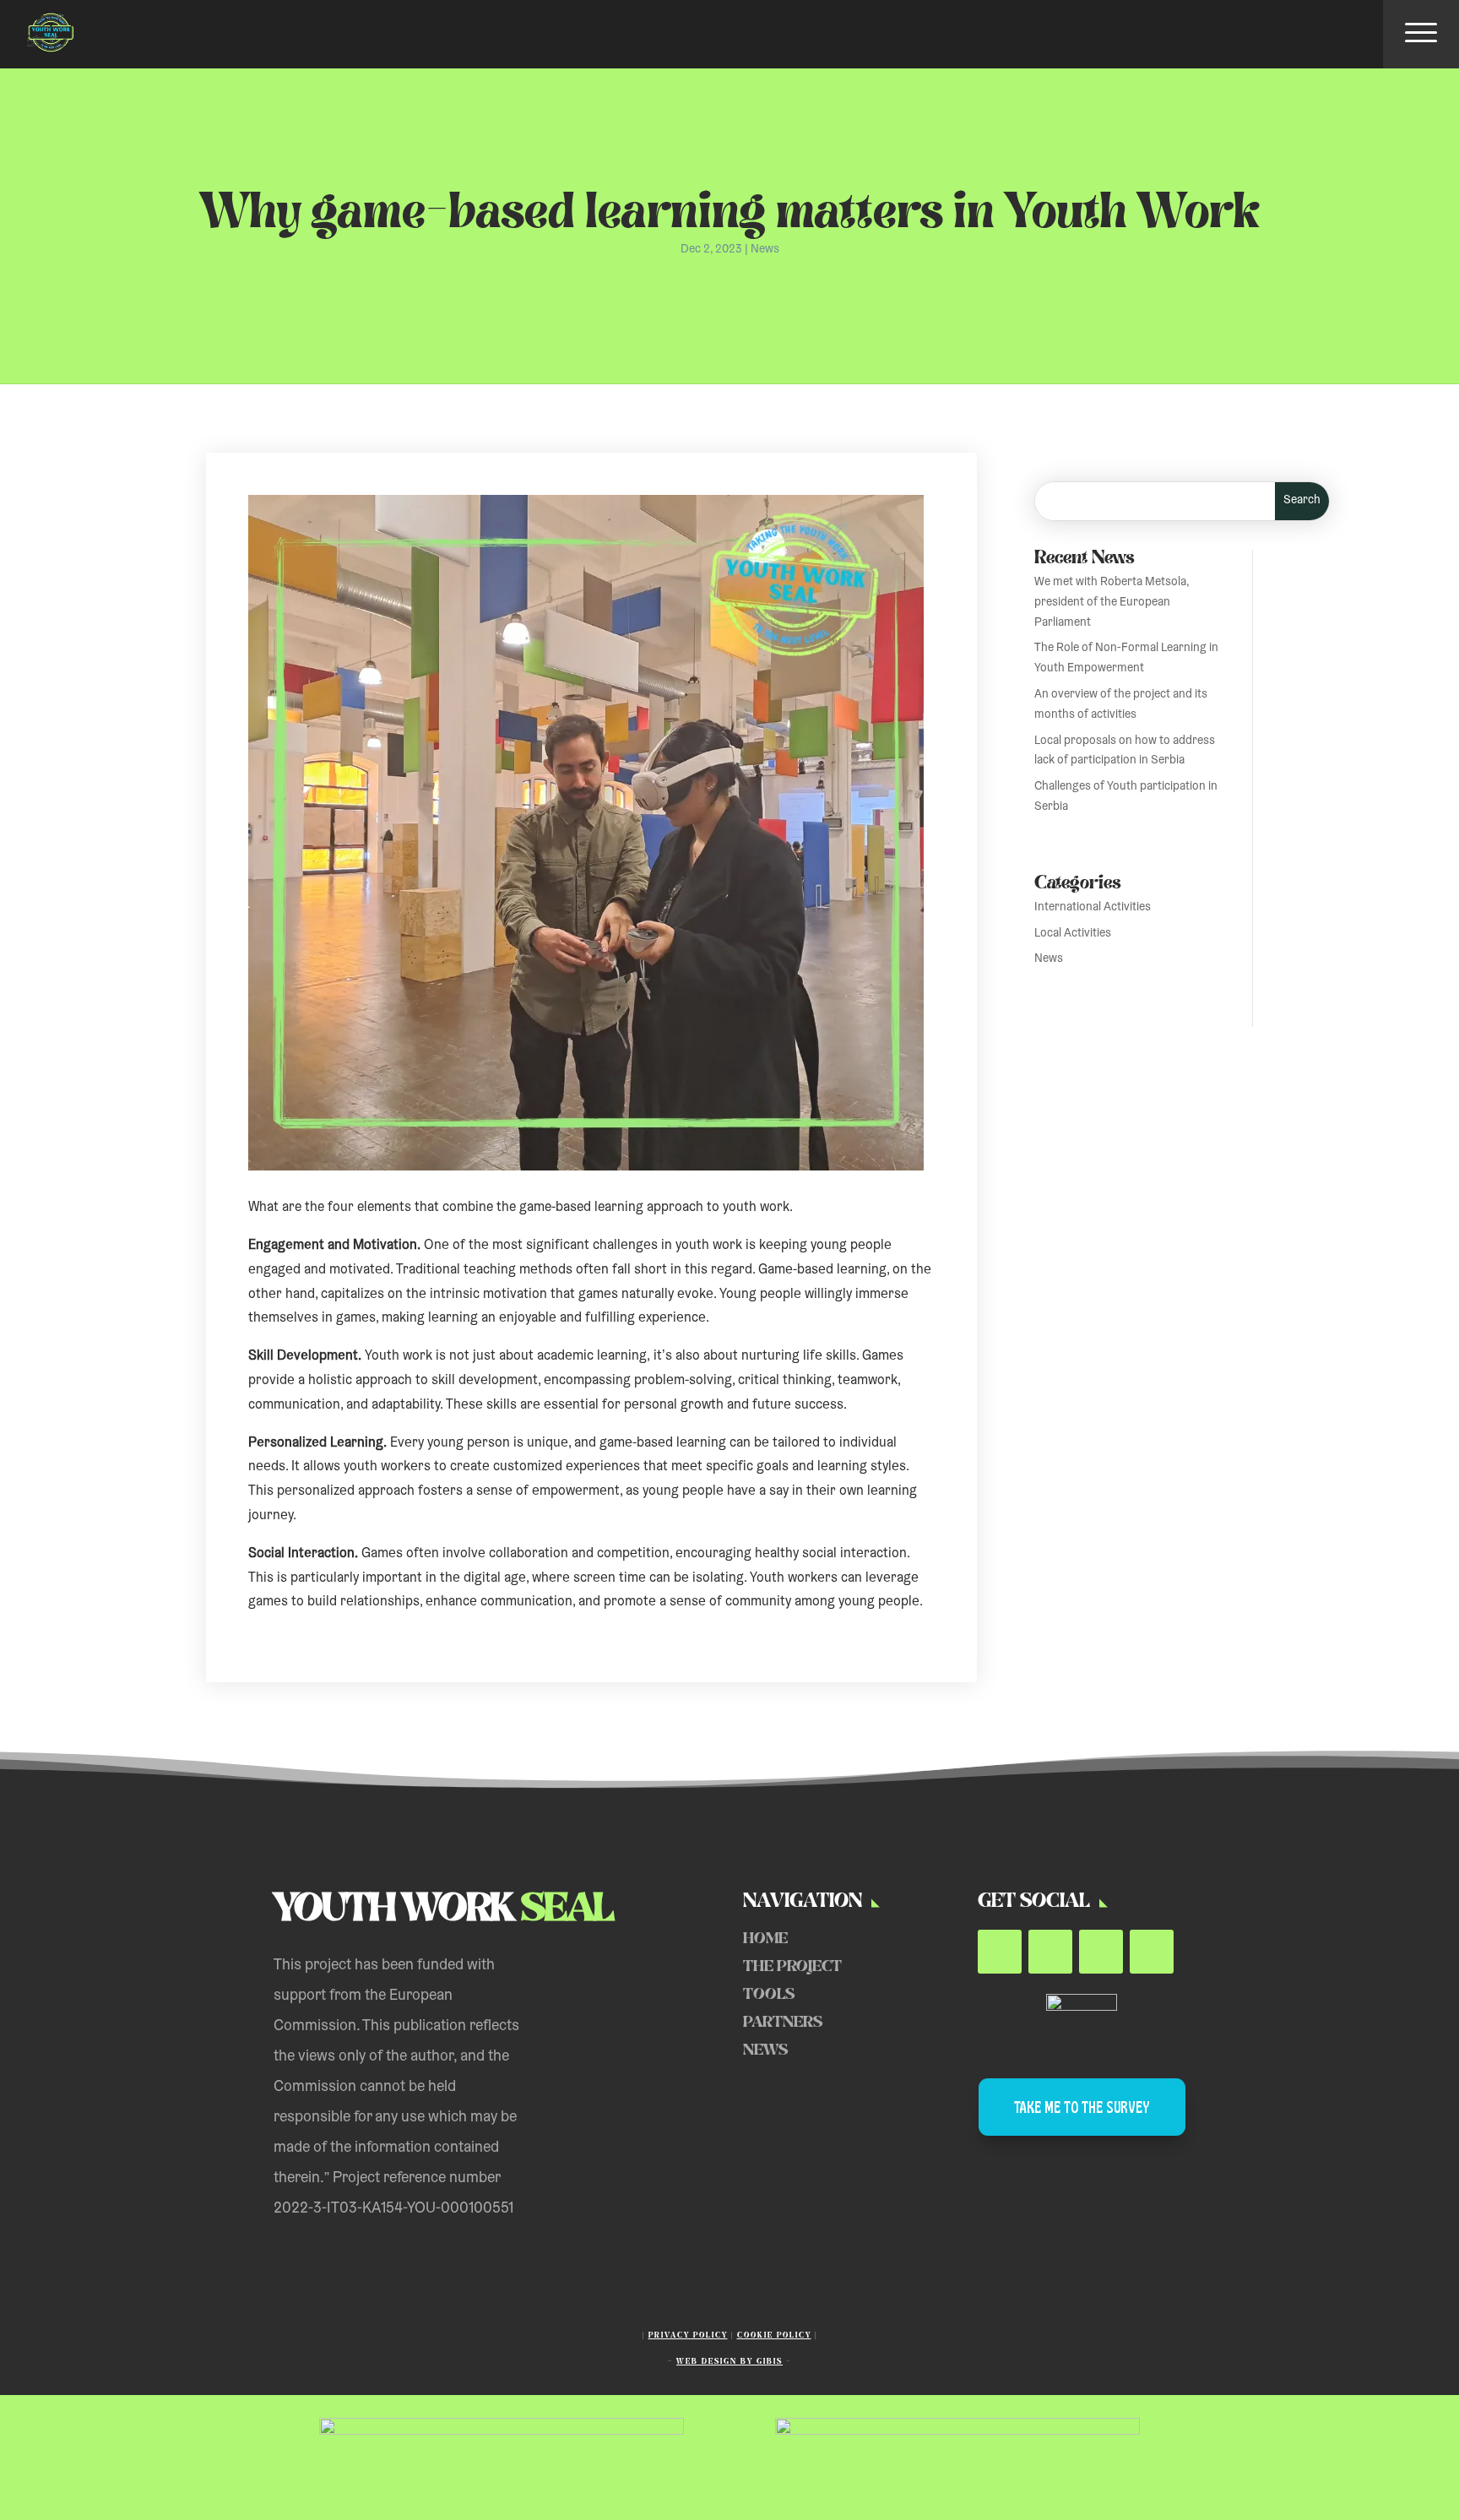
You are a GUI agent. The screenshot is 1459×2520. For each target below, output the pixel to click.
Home (765, 1939)
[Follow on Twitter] (1050, 1952)
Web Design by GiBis (729, 2362)
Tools (769, 1994)
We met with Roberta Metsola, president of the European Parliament (1112, 603)
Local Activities (1073, 934)
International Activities (1093, 908)
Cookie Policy (774, 2335)
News (765, 250)
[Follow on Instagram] (1152, 1952)
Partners (783, 2022)
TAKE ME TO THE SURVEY (1082, 2107)
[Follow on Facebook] (1000, 1952)
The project (792, 1966)
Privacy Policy (688, 2335)
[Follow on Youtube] (1101, 1952)
